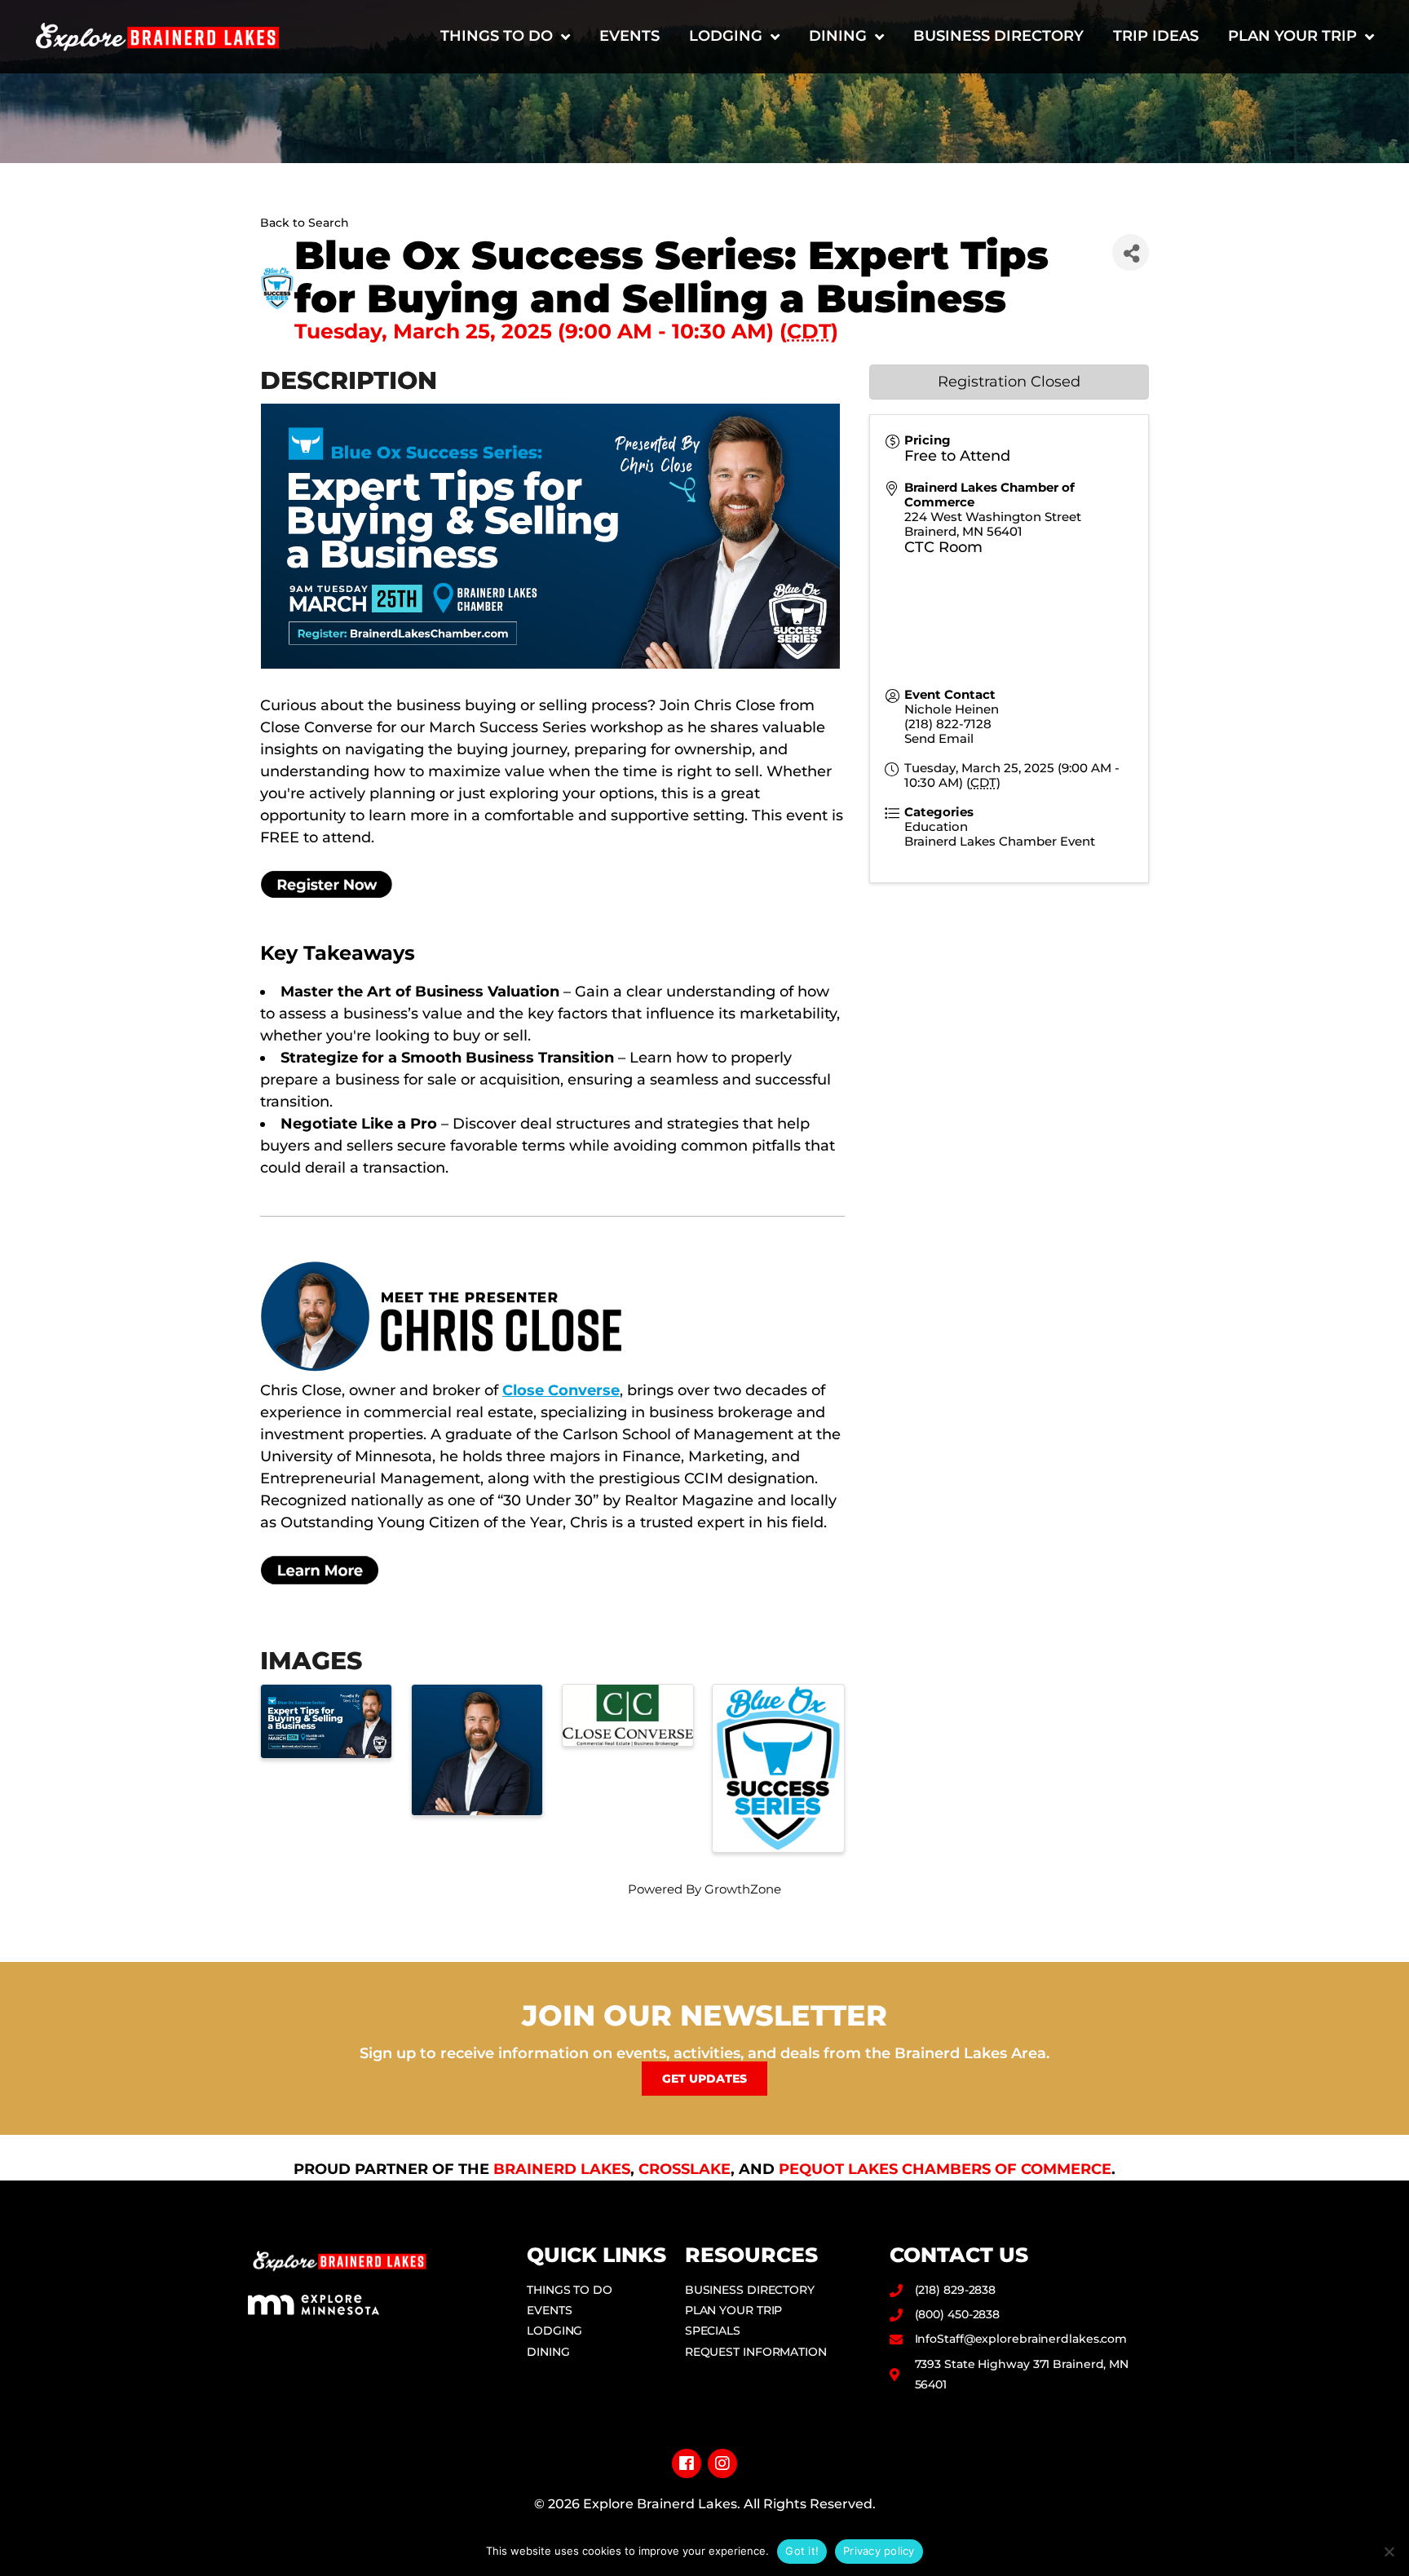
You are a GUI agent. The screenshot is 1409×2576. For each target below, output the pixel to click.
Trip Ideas (1156, 36)
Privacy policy (879, 2551)
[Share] (1131, 252)
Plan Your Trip (1292, 36)
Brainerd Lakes (562, 2169)
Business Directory (998, 36)
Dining (838, 36)
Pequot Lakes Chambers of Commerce (945, 2169)
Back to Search (305, 223)
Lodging (726, 36)
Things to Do (497, 36)
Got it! (802, 2551)
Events (629, 36)
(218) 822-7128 (948, 724)
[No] (1389, 2552)
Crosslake (685, 2169)
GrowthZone (743, 1889)
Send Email (939, 738)
